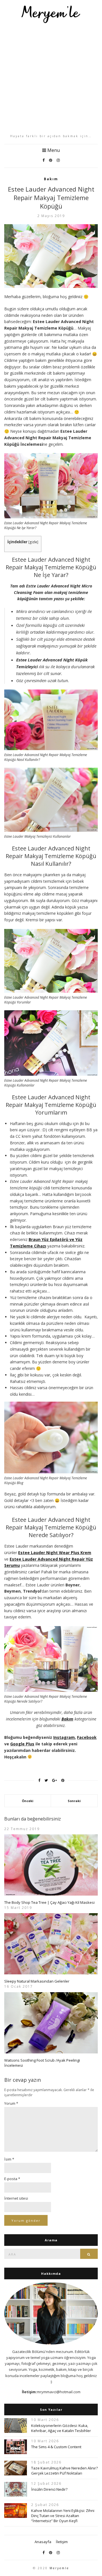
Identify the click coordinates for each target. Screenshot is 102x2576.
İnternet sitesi (16, 2198)
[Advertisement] (51, 78)
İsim (9, 2159)
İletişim (62, 2542)
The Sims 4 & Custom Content (56, 2447)
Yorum (11, 2103)
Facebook (87, 1737)
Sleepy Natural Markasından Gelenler (37, 1981)
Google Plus (22, 1744)
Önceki (28, 1801)
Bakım (51, 179)
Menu (53, 150)
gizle (33, 542)
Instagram (64, 1737)
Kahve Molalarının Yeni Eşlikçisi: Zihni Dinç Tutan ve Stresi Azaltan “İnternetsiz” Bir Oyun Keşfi (63, 2516)
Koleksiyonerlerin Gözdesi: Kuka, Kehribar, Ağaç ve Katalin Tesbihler (61, 2428)
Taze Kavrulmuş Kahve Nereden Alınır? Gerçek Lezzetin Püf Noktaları (64, 2471)
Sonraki (74, 1801)
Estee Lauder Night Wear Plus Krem (55, 1553)
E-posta (12, 2179)
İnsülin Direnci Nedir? (49, 2489)
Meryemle (59, 2568)
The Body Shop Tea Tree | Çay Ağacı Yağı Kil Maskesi (49, 1902)
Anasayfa (43, 2542)
